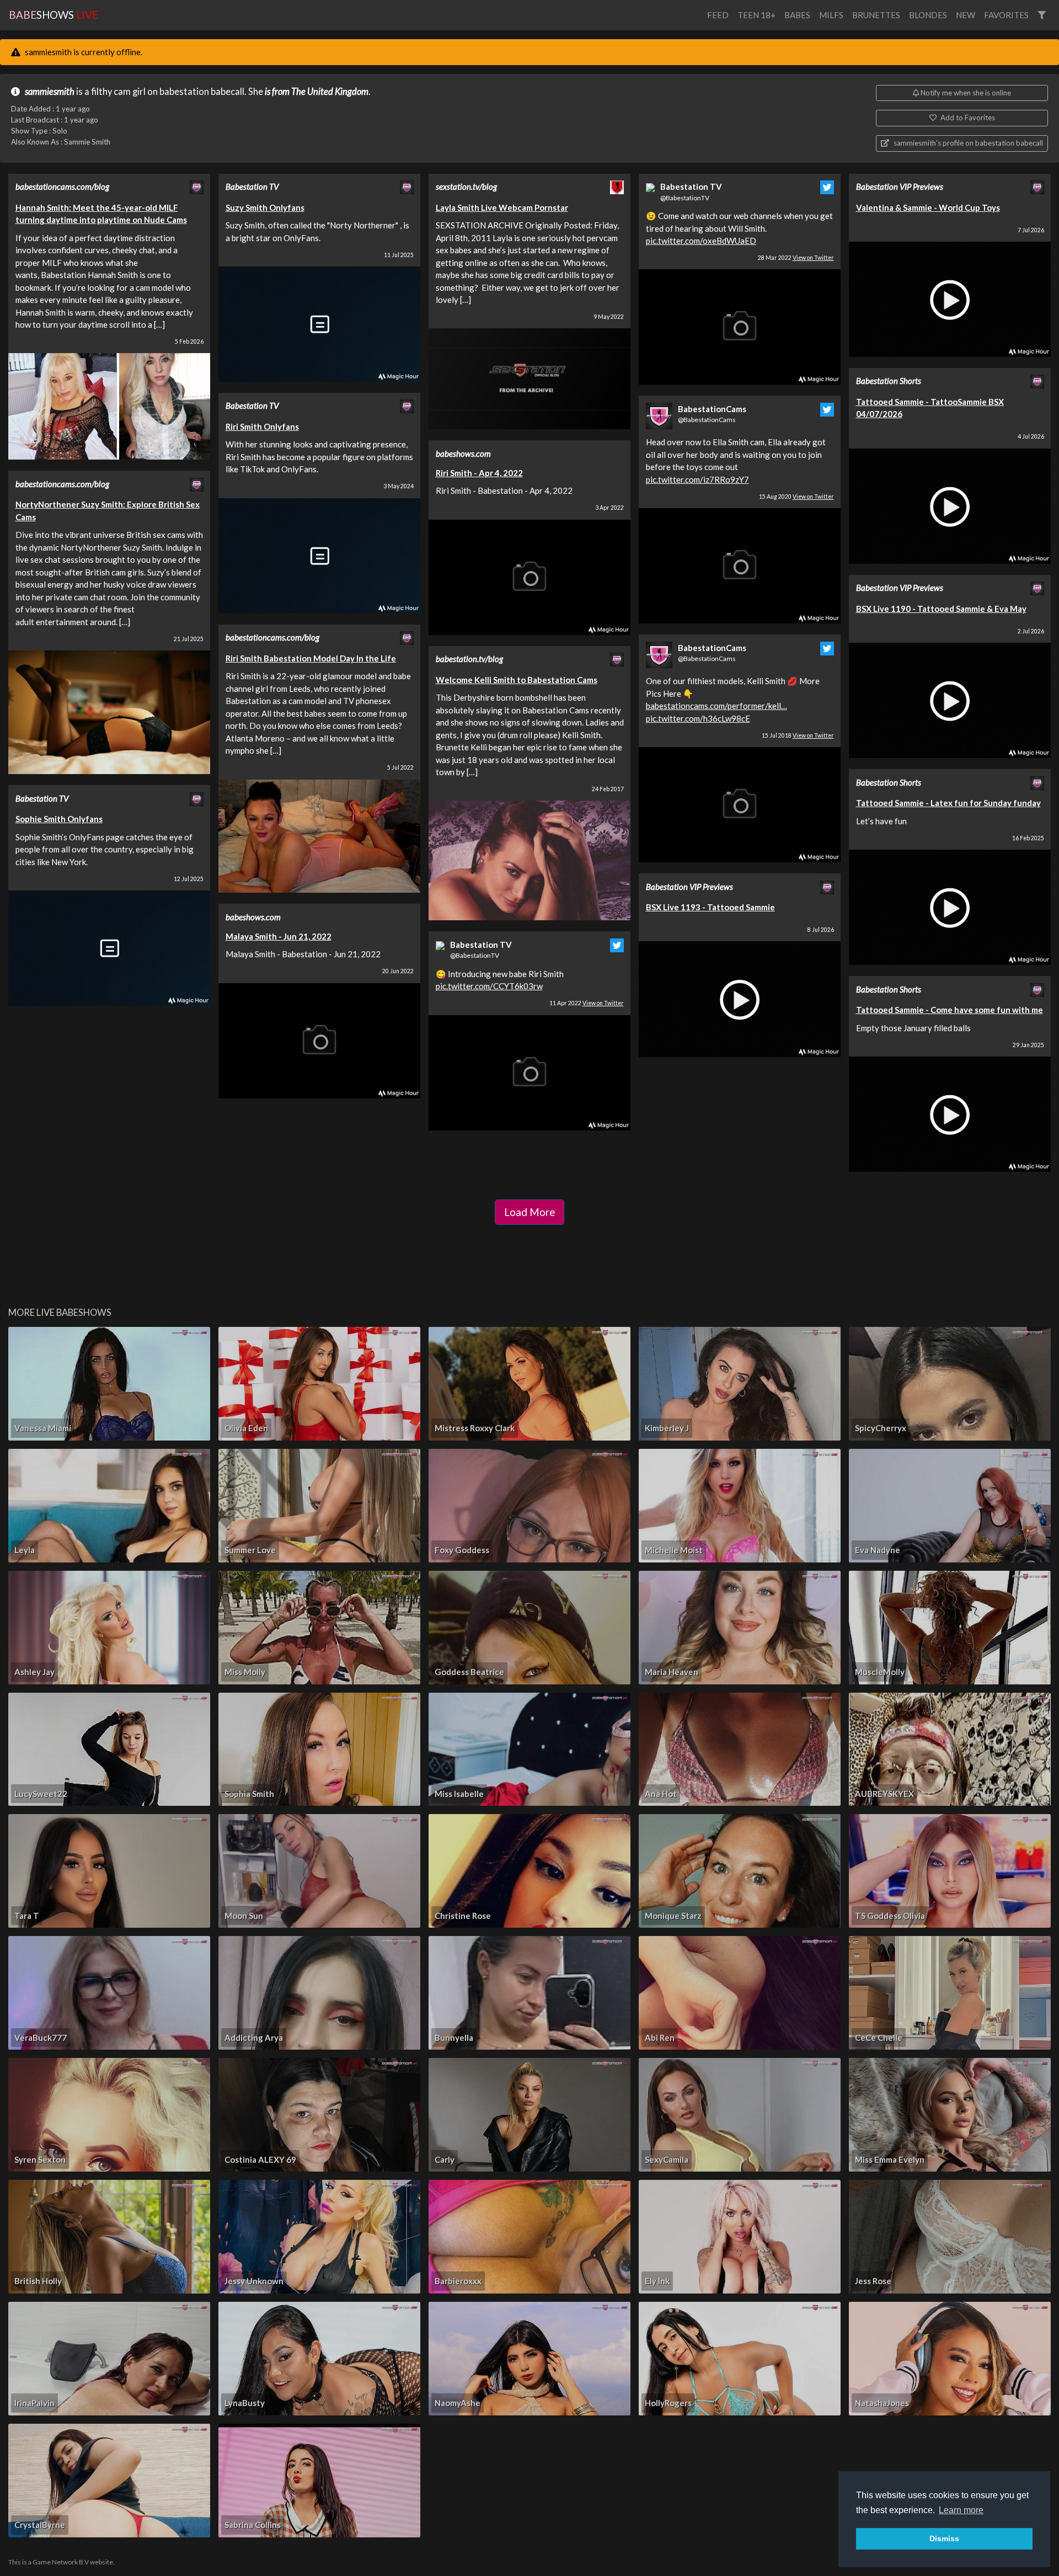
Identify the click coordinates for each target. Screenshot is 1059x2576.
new (966, 15)
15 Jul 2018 (798, 735)
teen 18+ (756, 15)
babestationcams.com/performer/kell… (716, 706)
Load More (529, 1212)
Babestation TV (481, 945)
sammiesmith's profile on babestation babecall (967, 143)
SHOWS (54, 15)
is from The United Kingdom (317, 92)
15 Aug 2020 (796, 497)
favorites (1006, 15)
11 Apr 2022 (587, 1003)
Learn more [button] (961, 2510)
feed (718, 15)
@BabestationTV (475, 955)
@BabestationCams (707, 420)
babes (797, 15)
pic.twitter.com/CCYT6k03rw (489, 986)
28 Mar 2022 (796, 258)
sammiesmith (50, 92)
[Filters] (1042, 15)
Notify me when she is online (965, 93)
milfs (831, 15)
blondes (928, 15)
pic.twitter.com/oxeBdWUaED (701, 241)
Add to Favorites (967, 118)
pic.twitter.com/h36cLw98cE (698, 718)
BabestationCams (712, 409)
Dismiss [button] (944, 2538)
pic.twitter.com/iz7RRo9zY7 (697, 479)
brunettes (876, 15)
